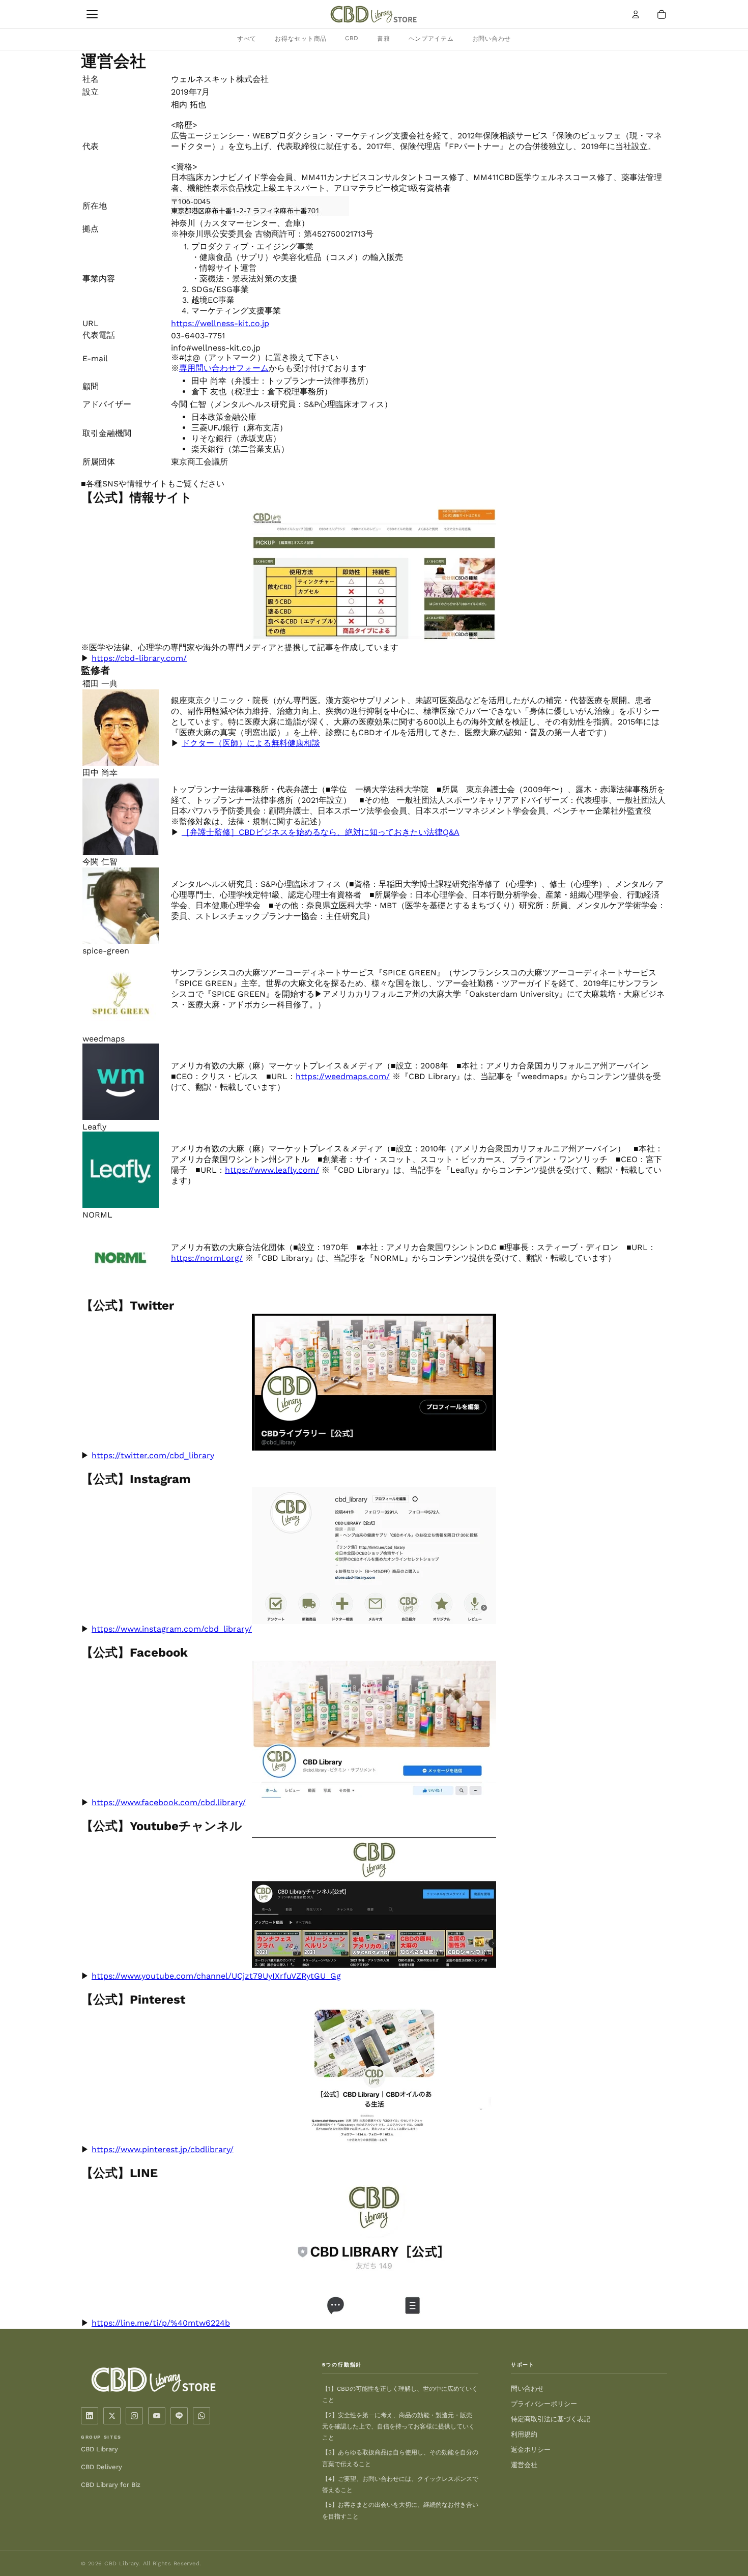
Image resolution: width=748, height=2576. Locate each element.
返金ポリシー (531, 2450)
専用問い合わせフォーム (224, 368)
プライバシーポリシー (544, 2404)
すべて (247, 39)
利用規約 (524, 2434)
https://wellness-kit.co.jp (220, 323)
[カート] (661, 14)
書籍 (383, 39)
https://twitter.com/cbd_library (153, 1455)
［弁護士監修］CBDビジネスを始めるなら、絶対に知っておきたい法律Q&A (321, 832)
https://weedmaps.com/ (343, 1076)
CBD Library (99, 2449)
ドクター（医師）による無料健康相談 (251, 743)
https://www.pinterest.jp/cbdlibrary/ (163, 2149)
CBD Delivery (102, 2467)
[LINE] (179, 2416)
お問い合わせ (492, 39)
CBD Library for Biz (111, 2485)
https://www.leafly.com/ (272, 1170)
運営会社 (524, 2465)
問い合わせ (527, 2389)
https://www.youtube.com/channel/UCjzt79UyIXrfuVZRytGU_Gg (216, 1976)
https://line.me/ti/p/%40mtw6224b (161, 2323)
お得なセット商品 (301, 39)
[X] (112, 2416)
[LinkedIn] (90, 2416)
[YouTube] (157, 2416)
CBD (352, 38)
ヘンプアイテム (431, 39)
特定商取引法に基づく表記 (551, 2419)
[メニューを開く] (92, 14)
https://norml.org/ (207, 1258)
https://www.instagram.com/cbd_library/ (172, 1629)
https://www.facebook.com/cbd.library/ (169, 1802)
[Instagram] (134, 2416)
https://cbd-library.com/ (139, 658)
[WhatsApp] (202, 2416)
